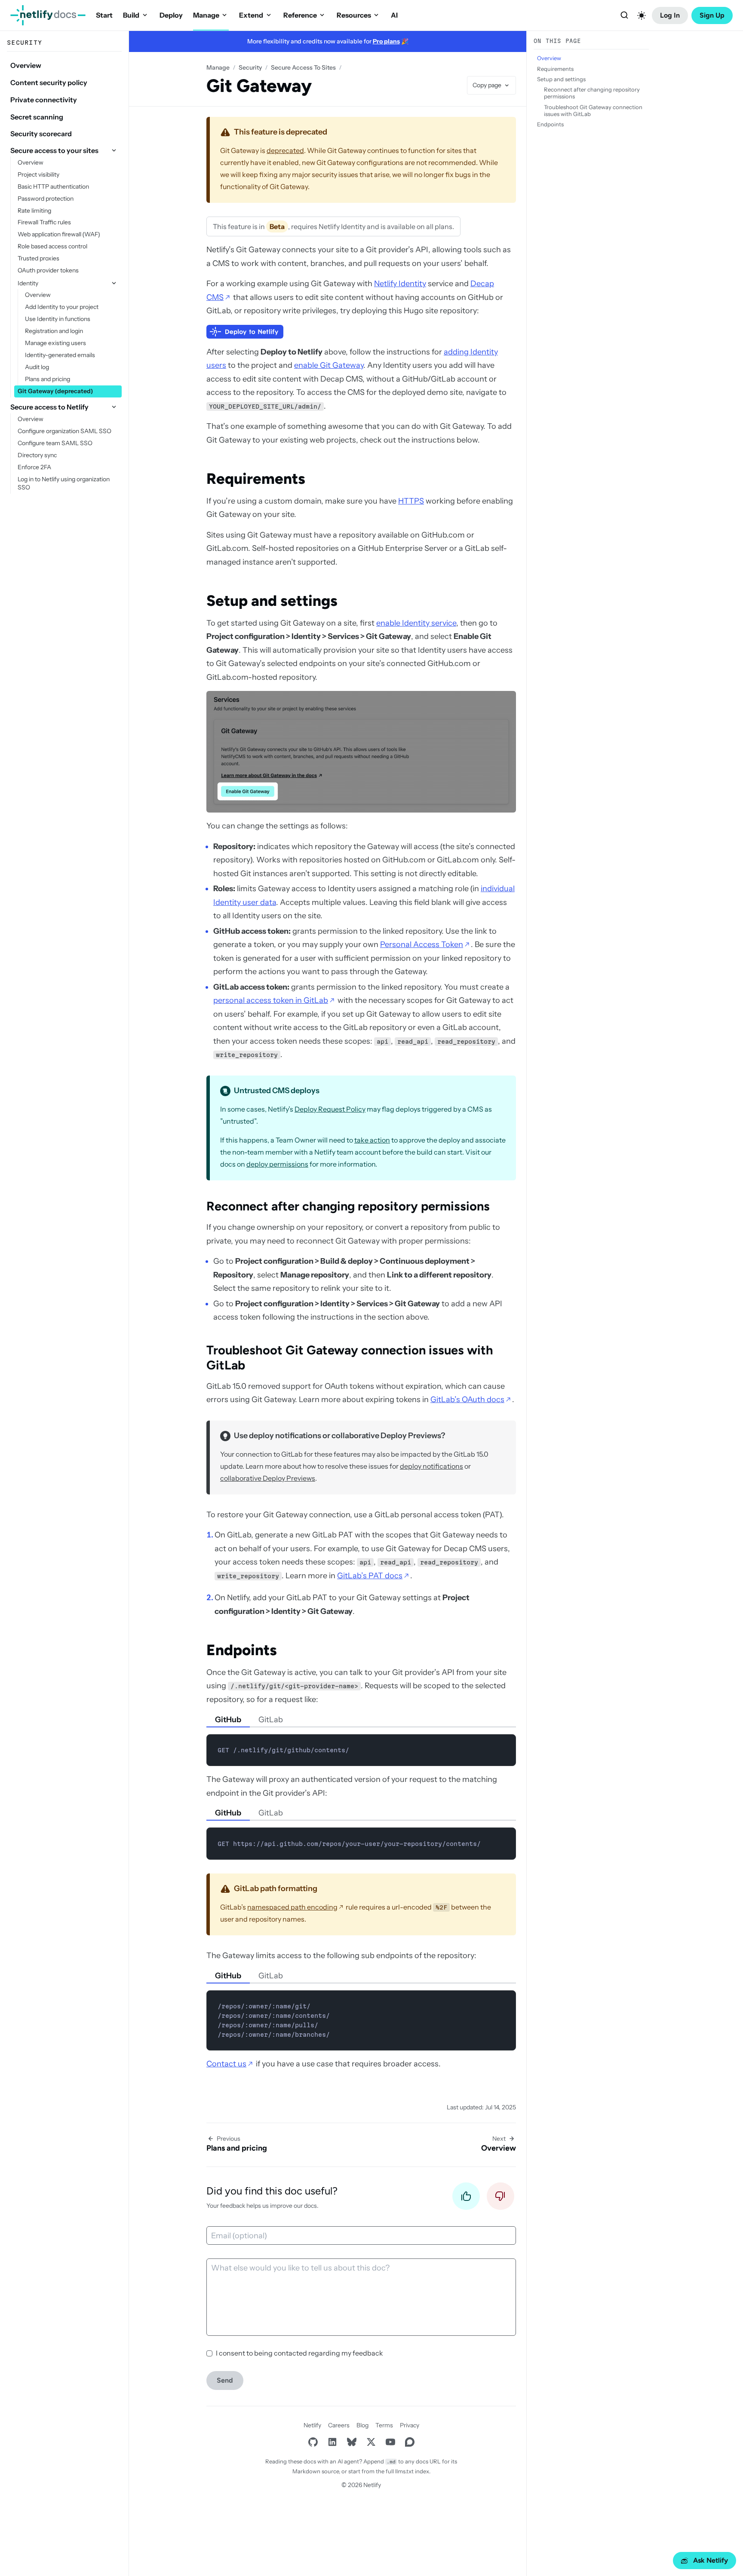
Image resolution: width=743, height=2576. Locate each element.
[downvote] (500, 2199)
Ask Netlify (711, 2560)
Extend (251, 15)
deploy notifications (431, 1466)
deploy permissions (277, 1164)
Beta (277, 226)
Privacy (410, 2425)
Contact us (226, 2064)
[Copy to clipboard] (505, 1744)
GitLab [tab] (271, 1720)
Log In (670, 15)
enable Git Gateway (329, 365)
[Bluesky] (352, 2442)
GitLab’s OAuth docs (467, 1400)
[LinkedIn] (332, 2442)
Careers (339, 2425)
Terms (384, 2425)
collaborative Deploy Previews (268, 1478)
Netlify (312, 2425)
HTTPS (411, 501)
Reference (300, 15)
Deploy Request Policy (330, 1109)
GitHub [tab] (228, 1720)
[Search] (624, 15)
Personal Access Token (422, 944)
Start (104, 15)
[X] (371, 2442)
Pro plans (386, 41)
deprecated (285, 150)
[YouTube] (390, 2442)
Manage (206, 15)
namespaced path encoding (292, 1907)
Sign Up (712, 15)
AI (394, 15)
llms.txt (404, 2471)
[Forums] (410, 2442)
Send (225, 2380)
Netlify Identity (400, 284)
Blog (362, 2425)
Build (131, 15)
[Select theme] (642, 15)
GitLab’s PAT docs (370, 1576)
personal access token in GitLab (271, 1000)
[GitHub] (313, 2442)
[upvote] (466, 2199)
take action (372, 1140)
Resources (354, 15)
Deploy (171, 15)
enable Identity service (416, 623)
